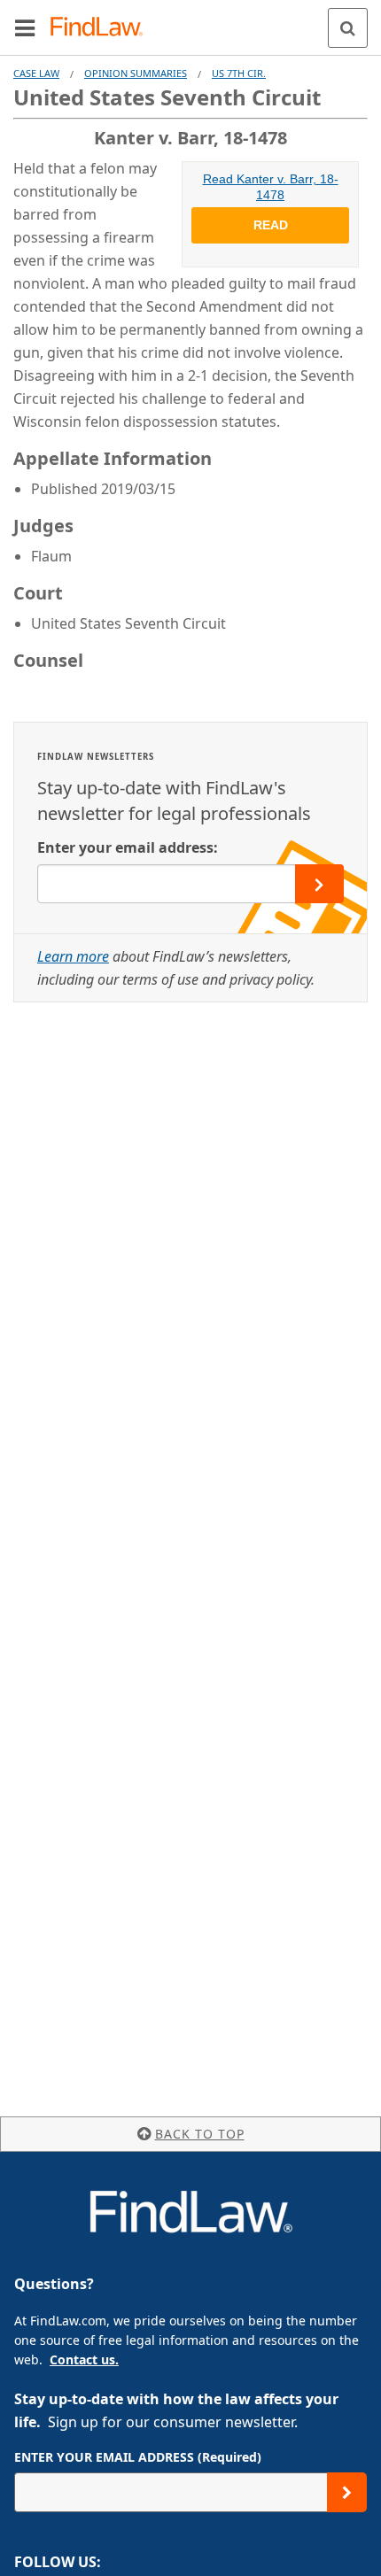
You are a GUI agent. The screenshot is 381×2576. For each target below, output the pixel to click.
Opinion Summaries (136, 73)
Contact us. (84, 2359)
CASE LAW (36, 73)
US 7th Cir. (239, 73)
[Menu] (25, 27)
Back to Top (200, 2134)
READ (271, 225)
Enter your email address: (128, 847)
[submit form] (319, 884)
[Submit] (347, 2492)
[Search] (348, 28)
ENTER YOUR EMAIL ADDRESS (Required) (138, 2457)
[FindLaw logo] (102, 28)
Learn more (73, 956)
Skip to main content (191, 20)
